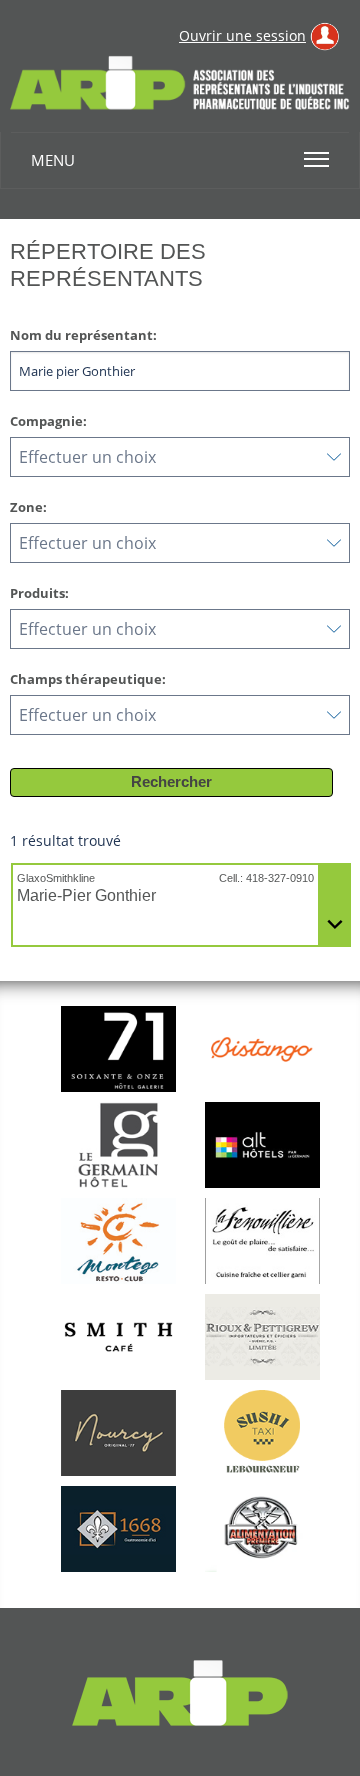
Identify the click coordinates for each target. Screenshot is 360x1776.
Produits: (39, 593)
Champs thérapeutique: (88, 679)
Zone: (28, 507)
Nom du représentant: (83, 335)
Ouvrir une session (242, 35)
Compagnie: (48, 421)
